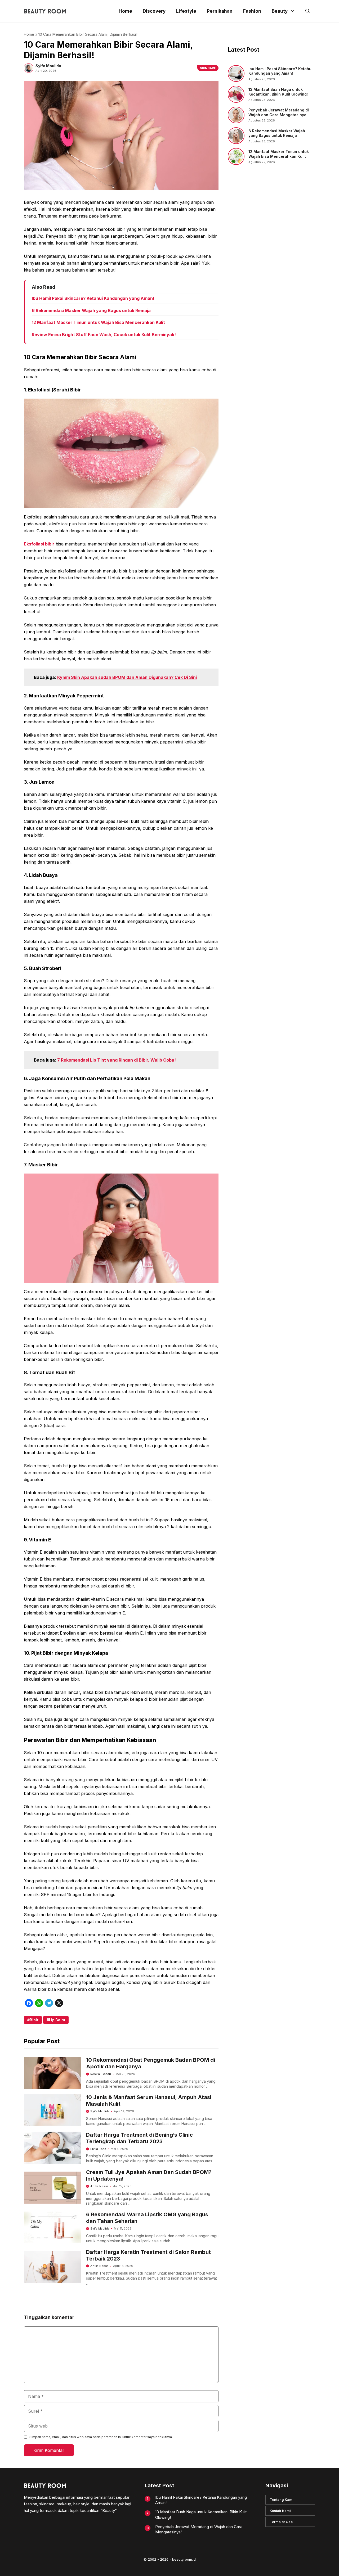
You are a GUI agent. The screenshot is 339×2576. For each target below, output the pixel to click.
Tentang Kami (282, 2500)
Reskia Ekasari (101, 2074)
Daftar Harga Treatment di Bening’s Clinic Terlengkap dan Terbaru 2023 (139, 2138)
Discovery (154, 11)
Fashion (252, 11)
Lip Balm (57, 2020)
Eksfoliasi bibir (39, 544)
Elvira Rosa (98, 2149)
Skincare (208, 68)
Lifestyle (186, 11)
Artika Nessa (99, 2186)
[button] (308, 11)
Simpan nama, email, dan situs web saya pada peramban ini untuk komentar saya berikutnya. (101, 2437)
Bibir (34, 2020)
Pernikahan (220, 11)
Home (125, 11)
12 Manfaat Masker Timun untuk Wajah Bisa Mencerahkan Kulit (98, 322)
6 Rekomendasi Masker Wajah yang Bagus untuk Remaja (91, 310)
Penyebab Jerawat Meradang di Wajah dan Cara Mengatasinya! (279, 112)
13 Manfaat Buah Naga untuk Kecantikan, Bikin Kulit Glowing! (278, 92)
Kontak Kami (280, 2511)
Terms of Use (281, 2522)
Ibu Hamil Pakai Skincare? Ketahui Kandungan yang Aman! (93, 298)
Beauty (280, 11)
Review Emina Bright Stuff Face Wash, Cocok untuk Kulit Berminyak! (104, 335)
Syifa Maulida (100, 2111)
